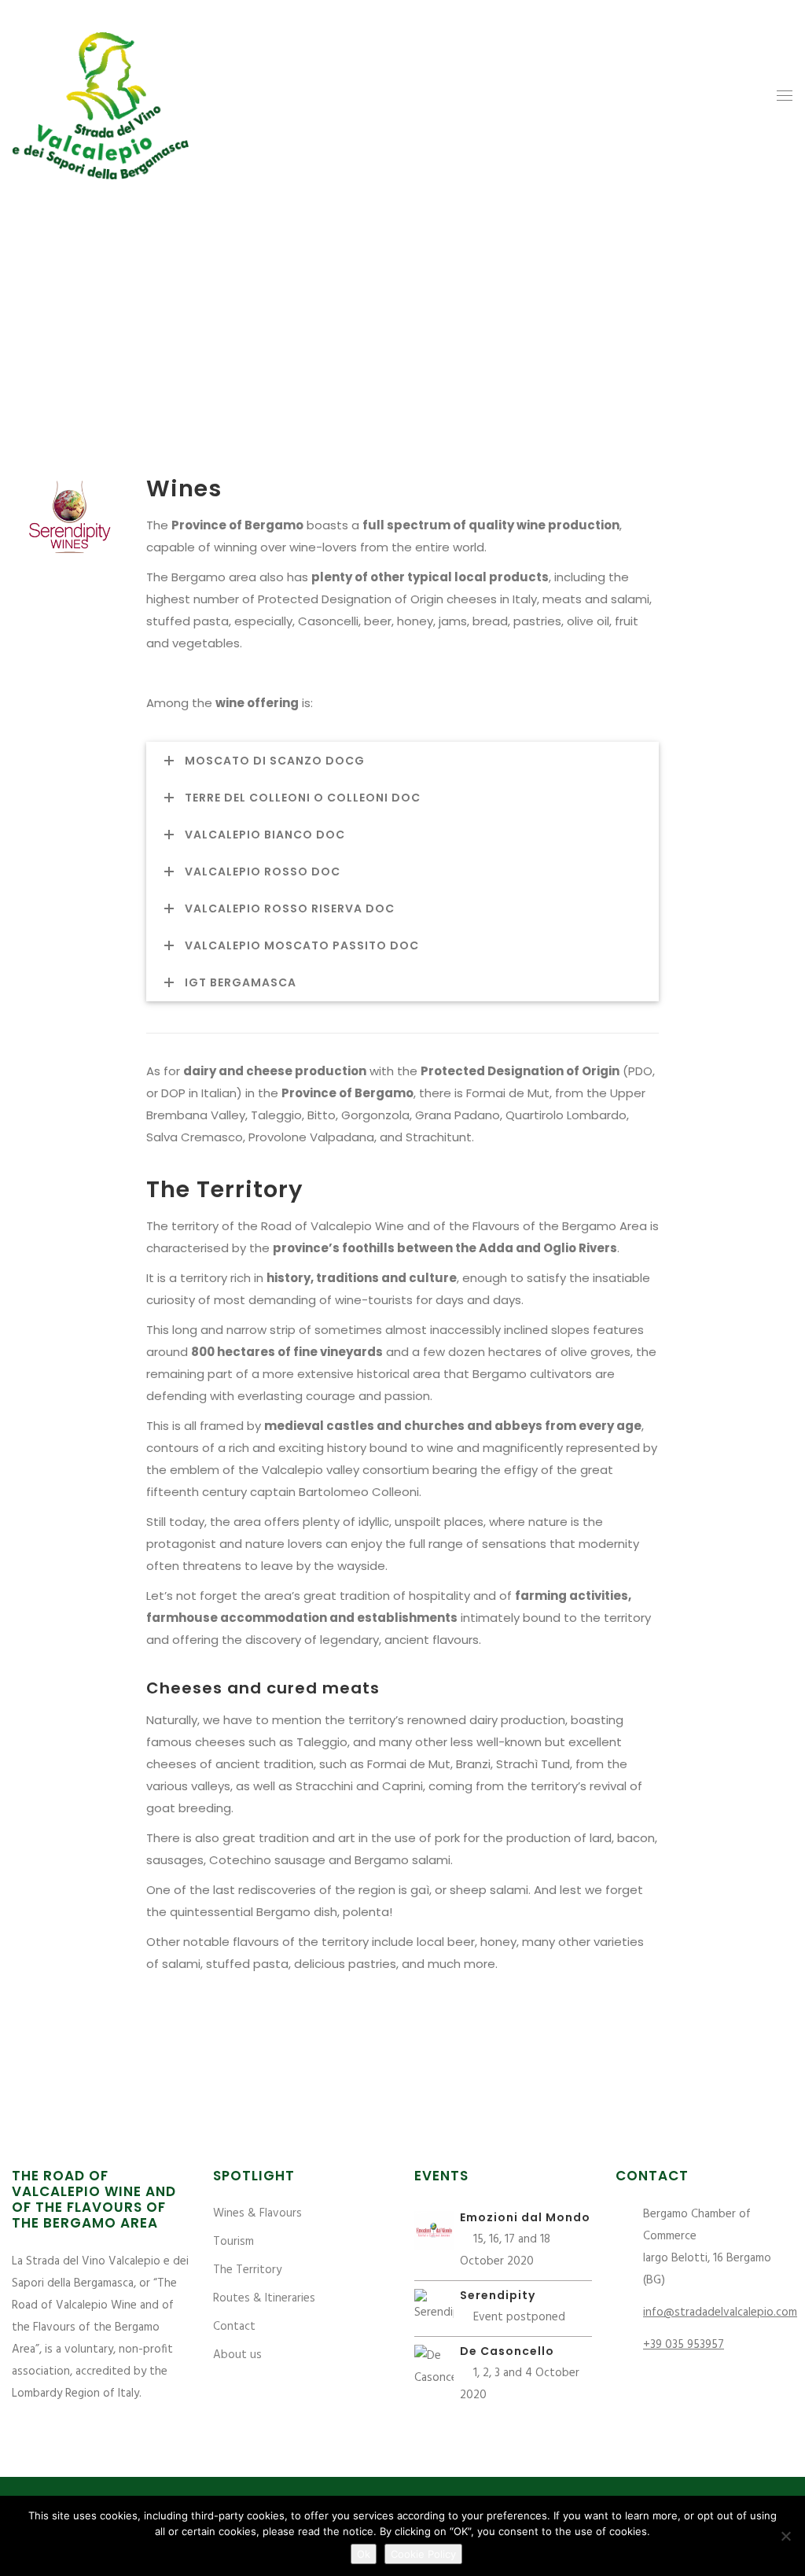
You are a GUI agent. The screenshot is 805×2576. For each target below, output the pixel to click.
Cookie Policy (423, 2554)
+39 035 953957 (684, 2345)
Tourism (233, 2242)
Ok (364, 2554)
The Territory (247, 2270)
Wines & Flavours (257, 2213)
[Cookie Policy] (785, 2536)
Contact (234, 2327)
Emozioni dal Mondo (525, 2217)
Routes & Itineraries (264, 2298)
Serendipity (498, 2295)
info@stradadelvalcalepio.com (720, 2313)
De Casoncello (507, 2351)
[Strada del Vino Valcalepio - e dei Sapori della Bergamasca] (101, 96)
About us (237, 2355)
